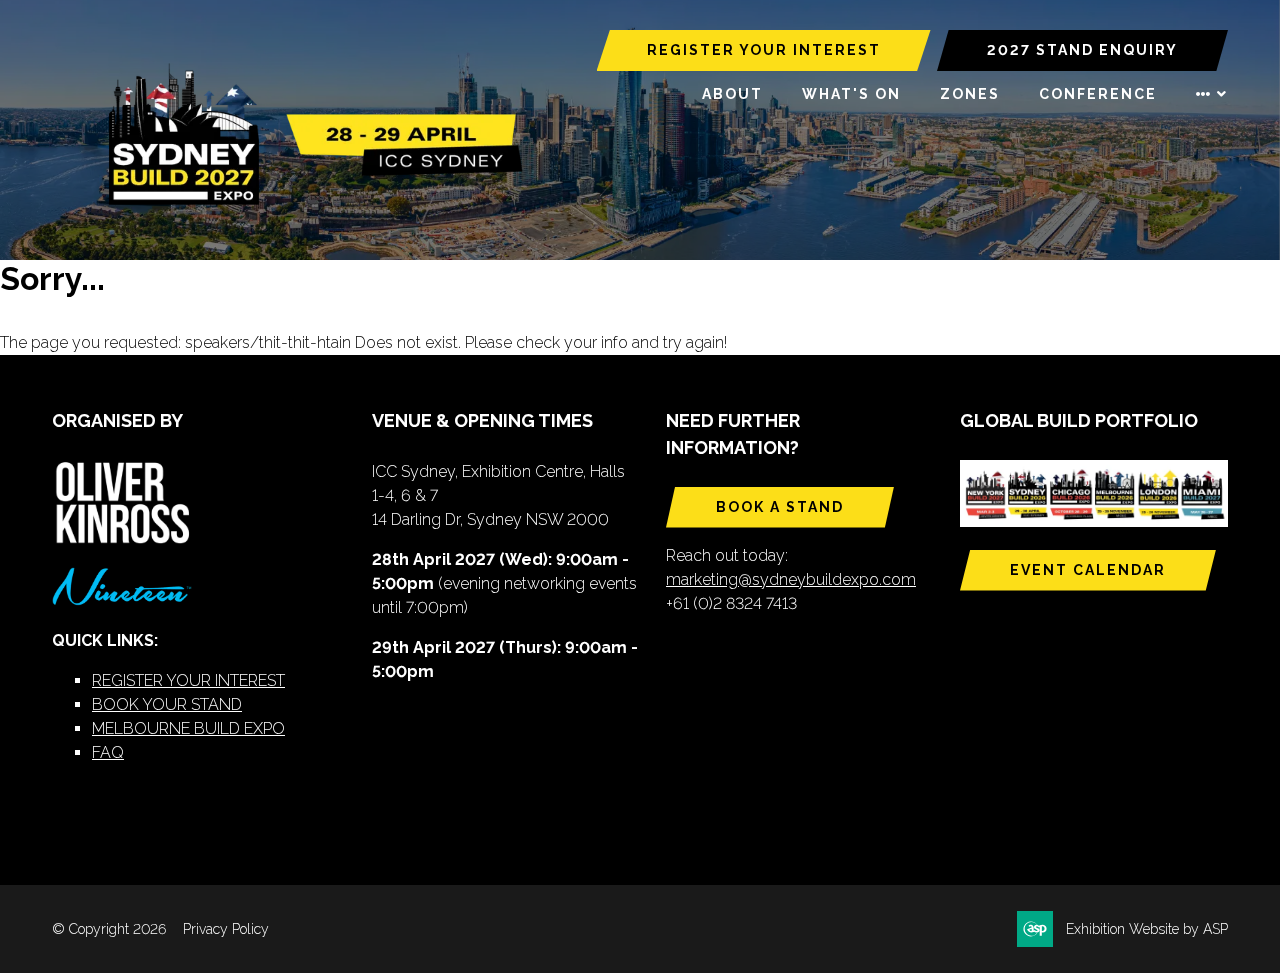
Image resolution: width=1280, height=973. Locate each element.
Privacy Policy (226, 929)
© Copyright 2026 (109, 929)
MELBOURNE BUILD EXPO (188, 728)
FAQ (108, 752)
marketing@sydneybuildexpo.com (791, 579)
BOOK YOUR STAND (167, 704)
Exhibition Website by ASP (1147, 929)
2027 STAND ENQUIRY (1082, 50)
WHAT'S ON (851, 94)
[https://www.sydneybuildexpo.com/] (307, 201)
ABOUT (732, 94)
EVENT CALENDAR (1088, 570)
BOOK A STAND (780, 507)
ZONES (970, 94)
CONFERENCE (1098, 94)
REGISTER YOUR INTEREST (764, 50)
